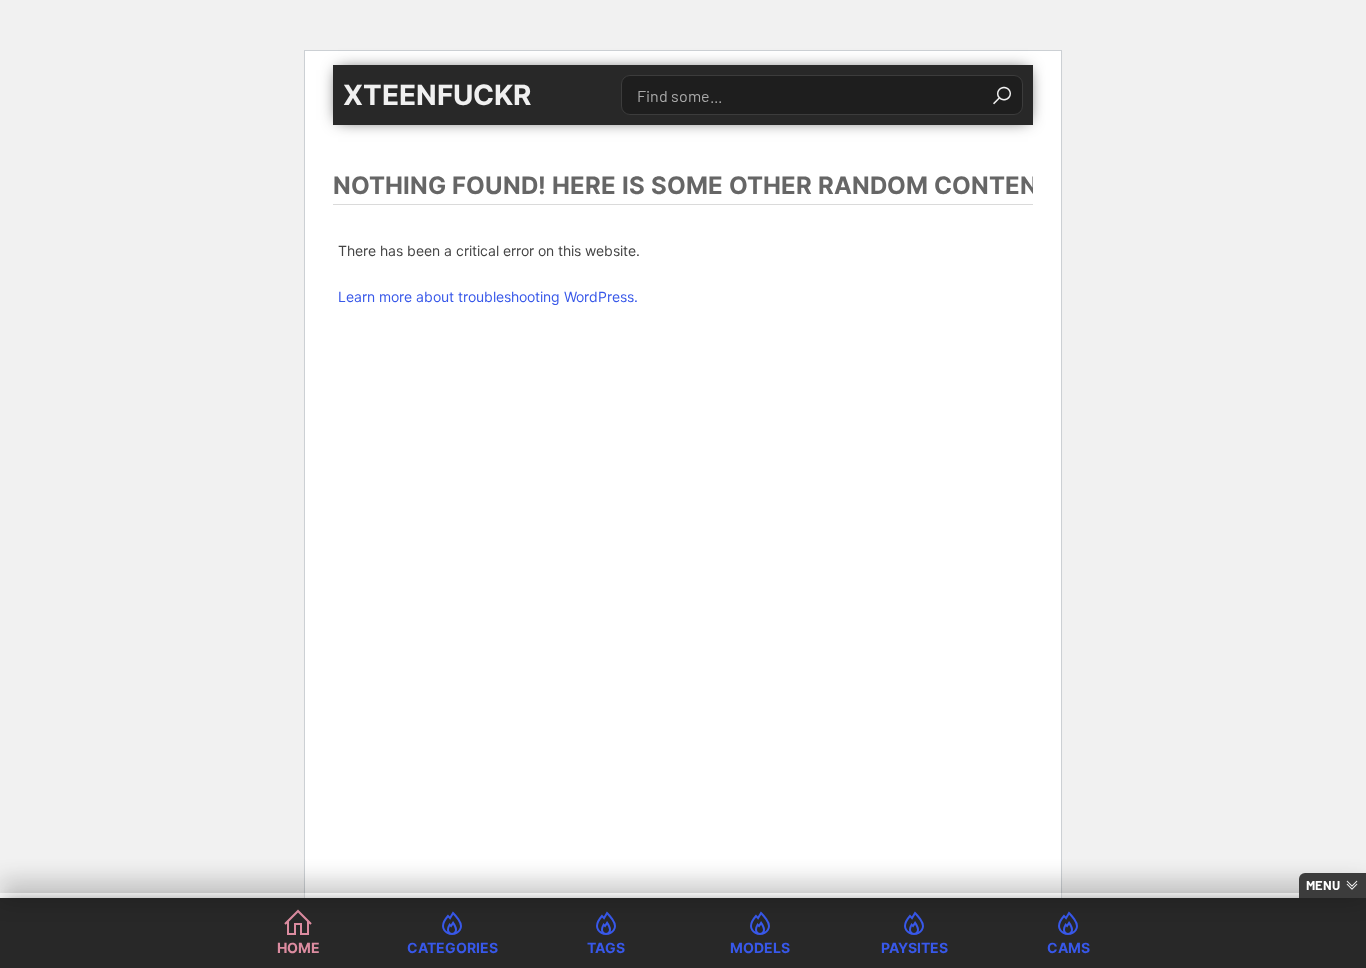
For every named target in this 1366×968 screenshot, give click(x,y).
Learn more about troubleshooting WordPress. (488, 296)
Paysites (914, 947)
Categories (452, 947)
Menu (1323, 885)
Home (298, 947)
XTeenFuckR (437, 95)
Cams (1068, 947)
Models (760, 947)
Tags (606, 947)
